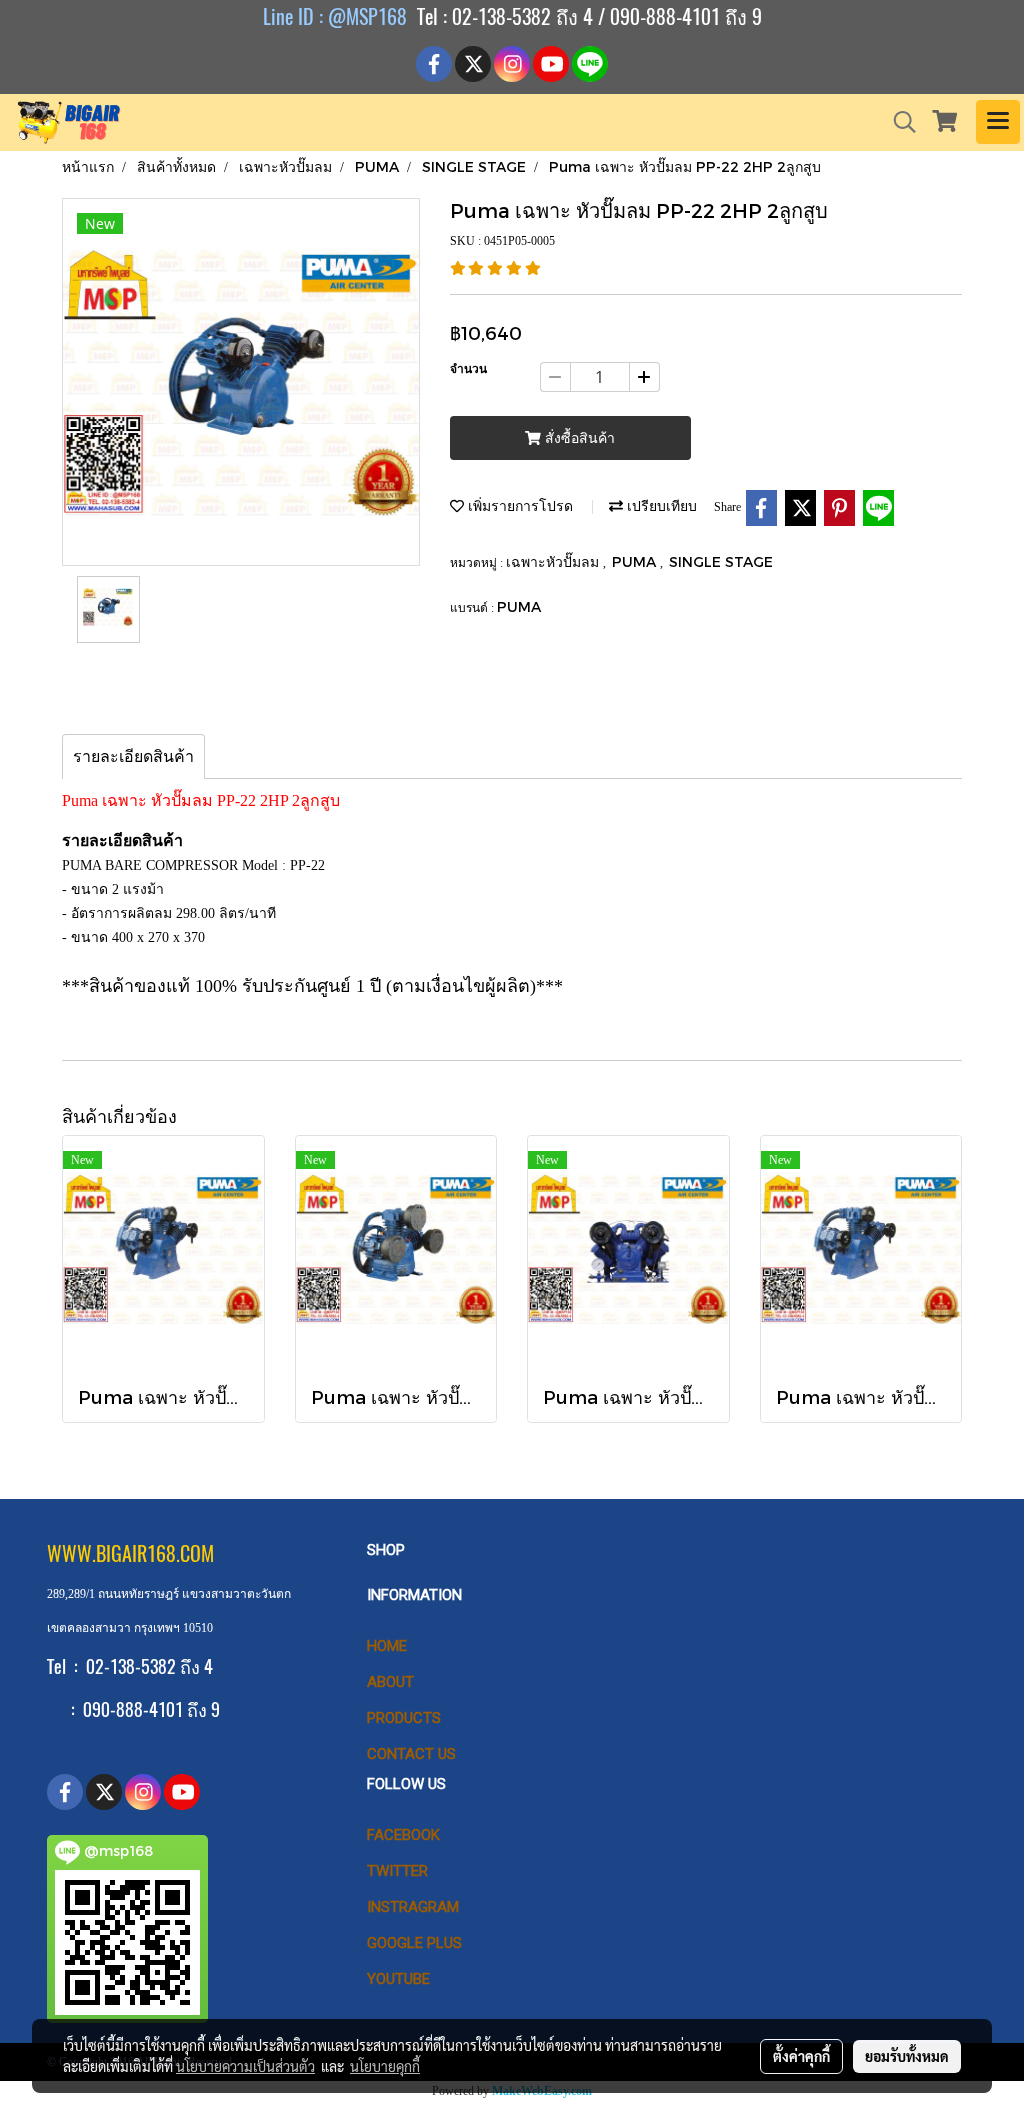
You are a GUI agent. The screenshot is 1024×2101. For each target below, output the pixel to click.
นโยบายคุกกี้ (385, 2066)
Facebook (403, 1835)
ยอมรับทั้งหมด (907, 2056)
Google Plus (414, 1943)
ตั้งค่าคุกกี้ (801, 2056)
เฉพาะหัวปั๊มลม (554, 561)
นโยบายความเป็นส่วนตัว (245, 2066)
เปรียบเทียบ (660, 505)
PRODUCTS (404, 1718)
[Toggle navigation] (998, 122)
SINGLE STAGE (721, 561)
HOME (387, 1646)
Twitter (397, 1871)
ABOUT (390, 1682)
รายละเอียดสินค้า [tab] (133, 756)
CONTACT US (411, 1754)
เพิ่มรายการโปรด (518, 505)
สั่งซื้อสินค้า (578, 438)
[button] (898, 122)
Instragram (413, 1907)
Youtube (398, 1979)
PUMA (636, 561)
